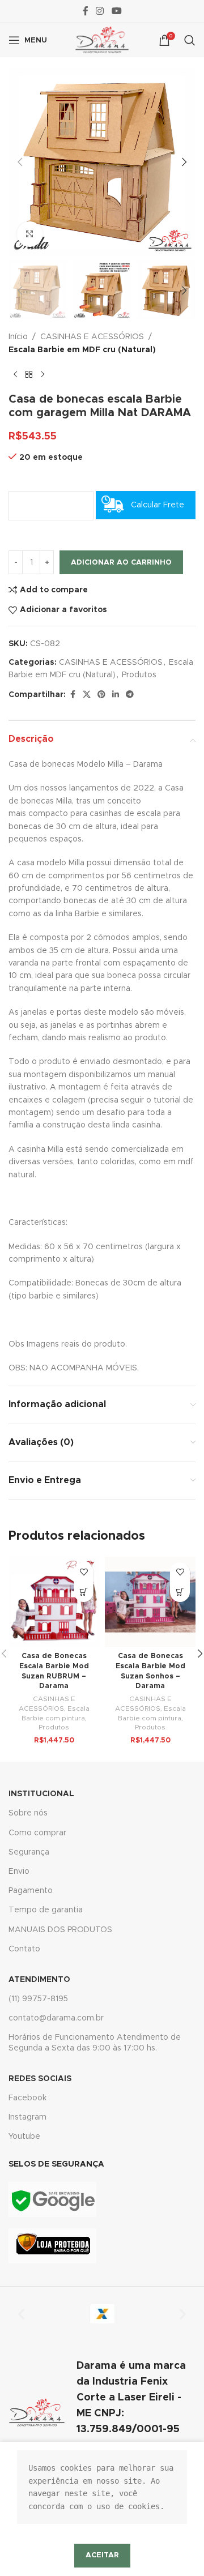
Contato (24, 1949)
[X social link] (87, 695)
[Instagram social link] (100, 11)
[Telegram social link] (130, 695)
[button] (20, 162)
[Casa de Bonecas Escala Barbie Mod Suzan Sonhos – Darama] (150, 1602)
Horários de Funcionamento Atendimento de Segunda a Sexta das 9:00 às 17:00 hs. (95, 2043)
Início (18, 337)
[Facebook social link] (86, 11)
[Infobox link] (102, 2413)
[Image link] (52, 2199)
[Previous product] (15, 374)
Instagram (27, 2117)
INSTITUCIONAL (41, 1794)
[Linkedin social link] (116, 695)
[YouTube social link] (116, 11)
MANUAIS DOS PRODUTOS (60, 1930)
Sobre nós (28, 1813)
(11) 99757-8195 (38, 1999)
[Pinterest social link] (101, 695)
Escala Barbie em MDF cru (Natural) (82, 350)
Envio (19, 1872)
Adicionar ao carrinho (121, 563)
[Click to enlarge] (30, 234)
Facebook (27, 2098)
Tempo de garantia (46, 1910)
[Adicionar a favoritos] (84, 1572)
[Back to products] (29, 374)
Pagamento (31, 1891)
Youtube (24, 2137)
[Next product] (42, 374)
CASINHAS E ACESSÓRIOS (92, 337)
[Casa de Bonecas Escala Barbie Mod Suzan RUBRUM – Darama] (54, 1602)
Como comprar (37, 1833)
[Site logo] (102, 40)
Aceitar (102, 2555)
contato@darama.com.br (56, 2018)
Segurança (29, 1852)
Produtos (139, 675)
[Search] (190, 40)
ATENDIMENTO (39, 1980)
